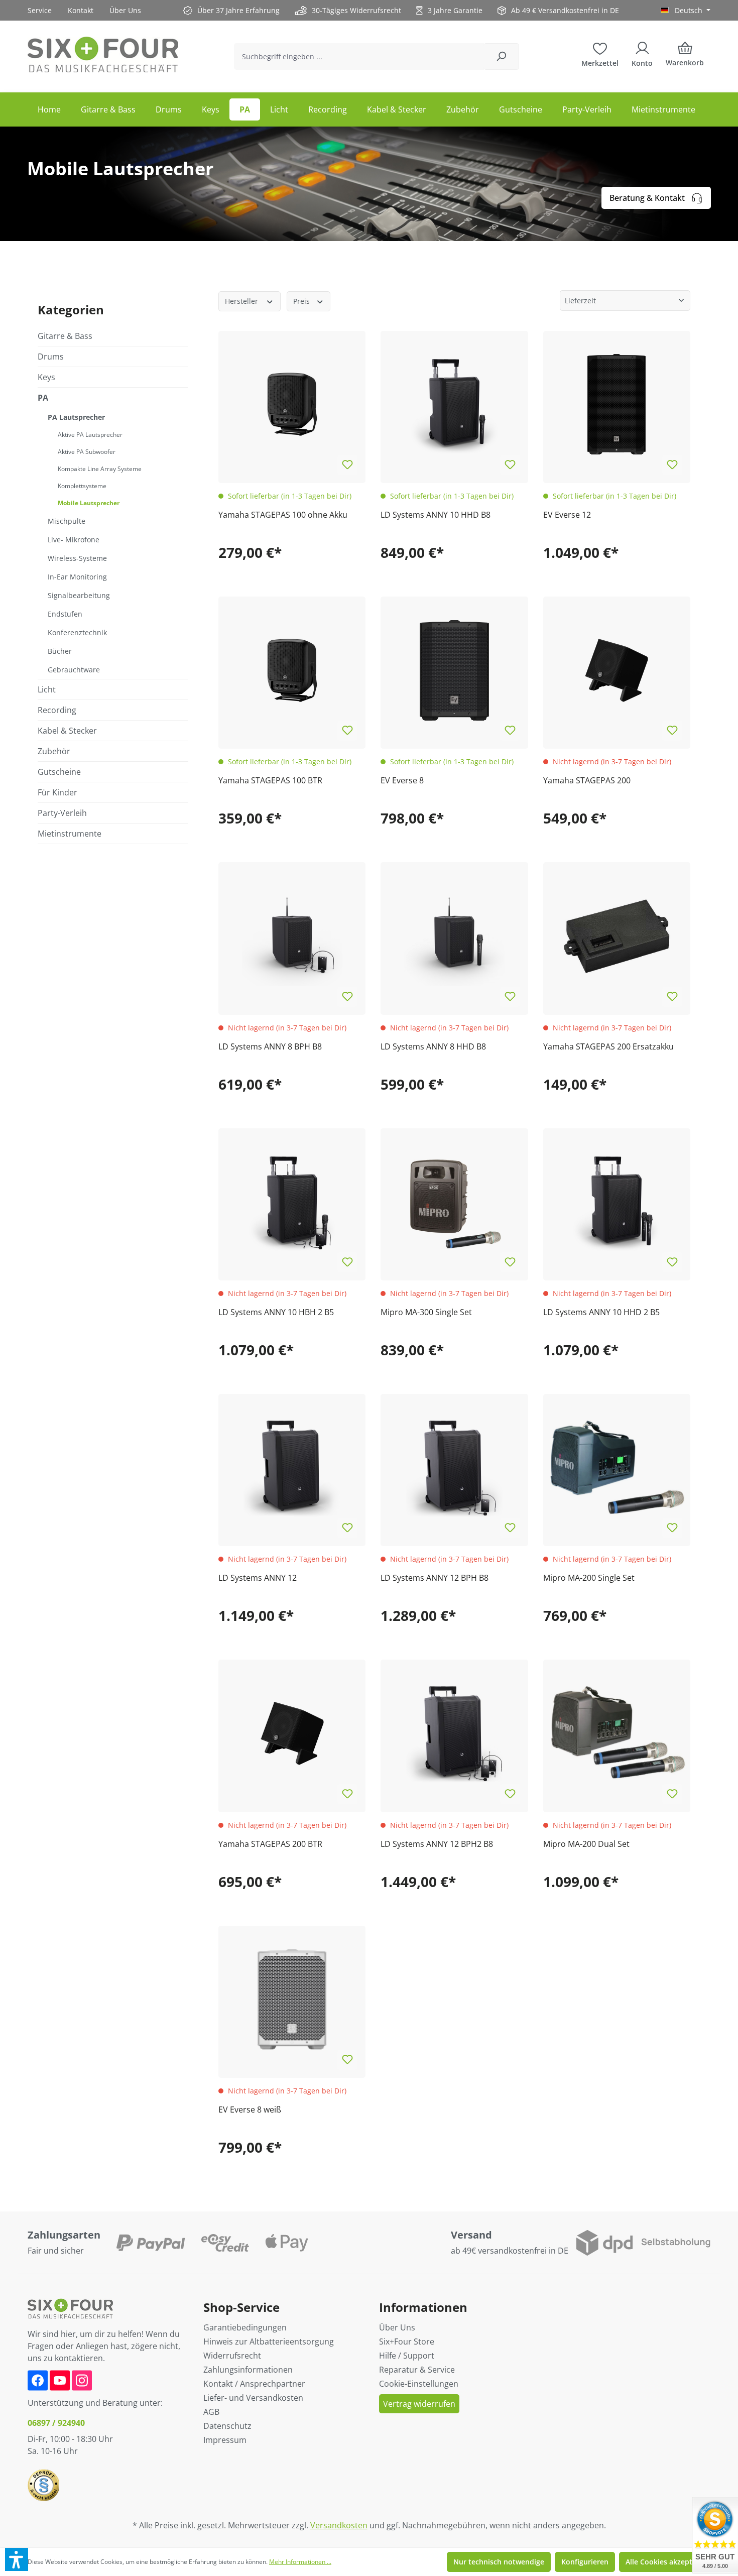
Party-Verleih (62, 813)
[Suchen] (501, 56)
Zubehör (54, 751)
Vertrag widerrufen (419, 2404)
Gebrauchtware (74, 670)
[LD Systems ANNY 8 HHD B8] (454, 936)
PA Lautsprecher (76, 417)
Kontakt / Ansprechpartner (254, 2384)
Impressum (225, 2440)
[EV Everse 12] (617, 404)
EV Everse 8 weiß (250, 2110)
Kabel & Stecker (67, 731)
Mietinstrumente (70, 834)
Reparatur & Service (417, 2370)
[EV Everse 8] (454, 670)
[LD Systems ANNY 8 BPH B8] (292, 936)
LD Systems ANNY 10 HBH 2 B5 (276, 1312)
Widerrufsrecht (232, 2356)
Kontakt (81, 10)
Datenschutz (227, 2426)
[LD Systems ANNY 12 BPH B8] (454, 1468)
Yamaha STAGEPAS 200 (587, 780)
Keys (46, 377)
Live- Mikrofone (74, 540)
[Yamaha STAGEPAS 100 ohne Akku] (292, 404)
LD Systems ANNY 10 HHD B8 (436, 515)
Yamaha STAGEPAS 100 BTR (270, 780)
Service (40, 10)
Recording (57, 710)
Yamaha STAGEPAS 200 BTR (270, 1844)
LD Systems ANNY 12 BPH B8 (435, 1578)
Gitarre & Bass (65, 336)
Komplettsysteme (82, 486)
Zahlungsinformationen (248, 2370)
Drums (51, 357)
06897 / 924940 (56, 2423)
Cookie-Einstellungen (419, 2384)
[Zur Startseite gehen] (103, 54)
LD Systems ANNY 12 (258, 1578)
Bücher (60, 651)
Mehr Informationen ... (300, 2562)
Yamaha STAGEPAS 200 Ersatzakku (608, 1046)
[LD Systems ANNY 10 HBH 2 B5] (292, 1202)
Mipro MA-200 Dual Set (586, 1844)
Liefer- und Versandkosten (253, 2398)
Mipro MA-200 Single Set (589, 1578)
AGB (211, 2412)
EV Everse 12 (567, 515)
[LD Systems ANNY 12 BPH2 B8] (454, 1733)
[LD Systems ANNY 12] (292, 1468)
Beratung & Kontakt (647, 198)
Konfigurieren (585, 2562)
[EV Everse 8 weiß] (292, 1999)
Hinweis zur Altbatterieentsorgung (269, 2341)
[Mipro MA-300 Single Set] (454, 1202)
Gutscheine (59, 772)
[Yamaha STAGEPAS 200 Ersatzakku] (617, 936)
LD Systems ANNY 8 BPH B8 (270, 1046)
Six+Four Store (407, 2341)
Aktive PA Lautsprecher (90, 435)
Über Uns (125, 10)
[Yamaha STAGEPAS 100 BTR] (292, 670)
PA (43, 398)
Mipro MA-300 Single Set (426, 1312)
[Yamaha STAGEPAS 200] (617, 670)
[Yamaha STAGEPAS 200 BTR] (292, 1733)
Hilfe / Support (407, 2356)
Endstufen (65, 614)
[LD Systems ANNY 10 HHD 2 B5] (617, 1202)
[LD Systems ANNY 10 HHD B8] (454, 404)
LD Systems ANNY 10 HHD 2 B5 (601, 1312)
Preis (302, 301)
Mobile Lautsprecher (89, 503)
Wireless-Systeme (77, 558)
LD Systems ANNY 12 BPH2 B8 (437, 1844)
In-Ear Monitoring (77, 577)
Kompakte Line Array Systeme (100, 469)
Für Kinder (57, 792)
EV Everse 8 (402, 780)
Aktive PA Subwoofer (87, 452)
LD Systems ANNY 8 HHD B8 (433, 1046)
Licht (47, 689)
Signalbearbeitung (79, 595)
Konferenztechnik (77, 632)
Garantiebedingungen (245, 2327)
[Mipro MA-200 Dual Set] (617, 1733)
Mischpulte (67, 521)
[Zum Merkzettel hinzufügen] (347, 465)
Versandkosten (339, 2525)
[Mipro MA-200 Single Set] (617, 1468)
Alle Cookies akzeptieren (668, 2562)
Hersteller (242, 301)
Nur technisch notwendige (499, 2562)
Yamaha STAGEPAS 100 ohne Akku (283, 515)
